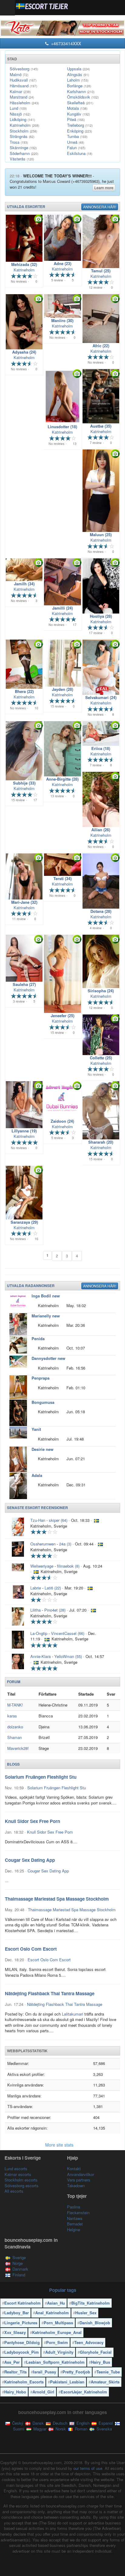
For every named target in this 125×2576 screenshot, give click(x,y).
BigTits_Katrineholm (91, 2303)
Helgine (74, 2230)
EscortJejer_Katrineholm (84, 2392)
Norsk (60, 2429)
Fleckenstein (78, 2213)
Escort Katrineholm (22, 2303)
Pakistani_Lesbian (67, 2382)
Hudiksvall (23, 80)
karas (12, 1716)
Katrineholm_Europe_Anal (57, 2332)
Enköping (79, 131)
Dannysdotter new (48, 1358)
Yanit (36, 1429)
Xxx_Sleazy (15, 2332)
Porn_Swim (57, 2342)
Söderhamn (24, 153)
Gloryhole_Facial (96, 2352)
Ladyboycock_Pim (22, 2352)
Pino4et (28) (55, 1610)
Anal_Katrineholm (52, 2313)
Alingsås (78, 74)
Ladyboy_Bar (17, 2313)
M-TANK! (15, 1705)
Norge (18, 2263)
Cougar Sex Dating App (48, 1871)
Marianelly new (46, 1316)
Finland (19, 2275)
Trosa (19, 142)
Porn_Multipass (58, 2323)
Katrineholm (24, 125)
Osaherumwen (43, 1544)
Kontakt (74, 2169)
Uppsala (78, 69)
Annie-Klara (41, 1656)
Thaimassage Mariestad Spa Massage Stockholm (72, 1910)
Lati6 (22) (53, 1588)
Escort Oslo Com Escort (49, 1960)
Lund (18, 108)
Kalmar (20, 91)
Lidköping (22, 119)
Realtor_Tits (15, 2372)
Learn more (104, 188)
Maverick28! (18, 1748)
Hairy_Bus (101, 2362)
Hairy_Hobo (15, 2392)
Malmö (19, 74)
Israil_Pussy (45, 2372)
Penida (38, 1338)
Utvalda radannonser (31, 1286)
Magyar (39, 2429)
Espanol (105, 2423)
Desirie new (42, 1449)
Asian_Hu (56, 2303)
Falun (76, 148)
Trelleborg (80, 125)
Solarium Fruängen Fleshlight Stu (57, 1788)
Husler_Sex (86, 2313)
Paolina (74, 2207)
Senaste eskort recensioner (37, 1508)
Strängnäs (22, 136)
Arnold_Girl (43, 2392)
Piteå (76, 119)
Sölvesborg (24, 69)
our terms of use (88, 2468)
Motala (77, 108)
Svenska (104, 2429)
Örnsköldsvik (83, 97)
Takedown (76, 2186)
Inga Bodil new (46, 1296)
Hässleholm (24, 103)
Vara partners (79, 2180)
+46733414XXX (65, 43)
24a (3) (65, 1544)
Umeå (76, 142)
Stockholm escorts (21, 2180)
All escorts (14, 2191)
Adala (37, 1475)
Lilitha (35, 1610)
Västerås (22, 159)
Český (17, 2423)
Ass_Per (12, 2362)
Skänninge (23, 148)
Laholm (78, 80)
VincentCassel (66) (68, 1633)
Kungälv (78, 114)
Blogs (13, 1764)
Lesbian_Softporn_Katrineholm (55, 2362)
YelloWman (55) (68, 1656)
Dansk (37, 2423)
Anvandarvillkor (81, 2174)
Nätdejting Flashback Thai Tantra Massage (65, 2004)
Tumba (77, 136)
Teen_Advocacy (89, 2342)
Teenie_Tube (108, 2372)
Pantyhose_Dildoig (22, 2342)
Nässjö (20, 114)
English (82, 2423)
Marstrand (22, 97)
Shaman (15, 1737)
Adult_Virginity (59, 2352)
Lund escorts (16, 2169)
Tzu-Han (38, 1520)
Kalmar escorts (18, 2174)
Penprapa (41, 1378)
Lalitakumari (73, 2014)
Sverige (19, 2257)
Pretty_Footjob (76, 2372)
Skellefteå (80, 103)
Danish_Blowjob (95, 2323)
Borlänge (79, 86)
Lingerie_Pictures (21, 2323)
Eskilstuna (80, 153)
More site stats (60, 2145)
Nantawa (75, 2218)
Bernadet (75, 2224)
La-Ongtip (39, 1633)
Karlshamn (81, 91)
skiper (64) (58, 1520)
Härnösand (23, 86)
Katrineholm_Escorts (24, 2382)
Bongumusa (43, 1402)
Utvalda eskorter (26, 207)
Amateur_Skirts (105, 2382)
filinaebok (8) (68, 1566)
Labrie (36, 1588)
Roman (81, 2429)
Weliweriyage (42, 1566)
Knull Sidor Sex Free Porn (50, 1832)
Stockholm (23, 131)
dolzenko (15, 1727)
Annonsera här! (100, 207)
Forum (14, 1682)
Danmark (20, 2269)
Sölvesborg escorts (22, 2186)
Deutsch (59, 2423)
